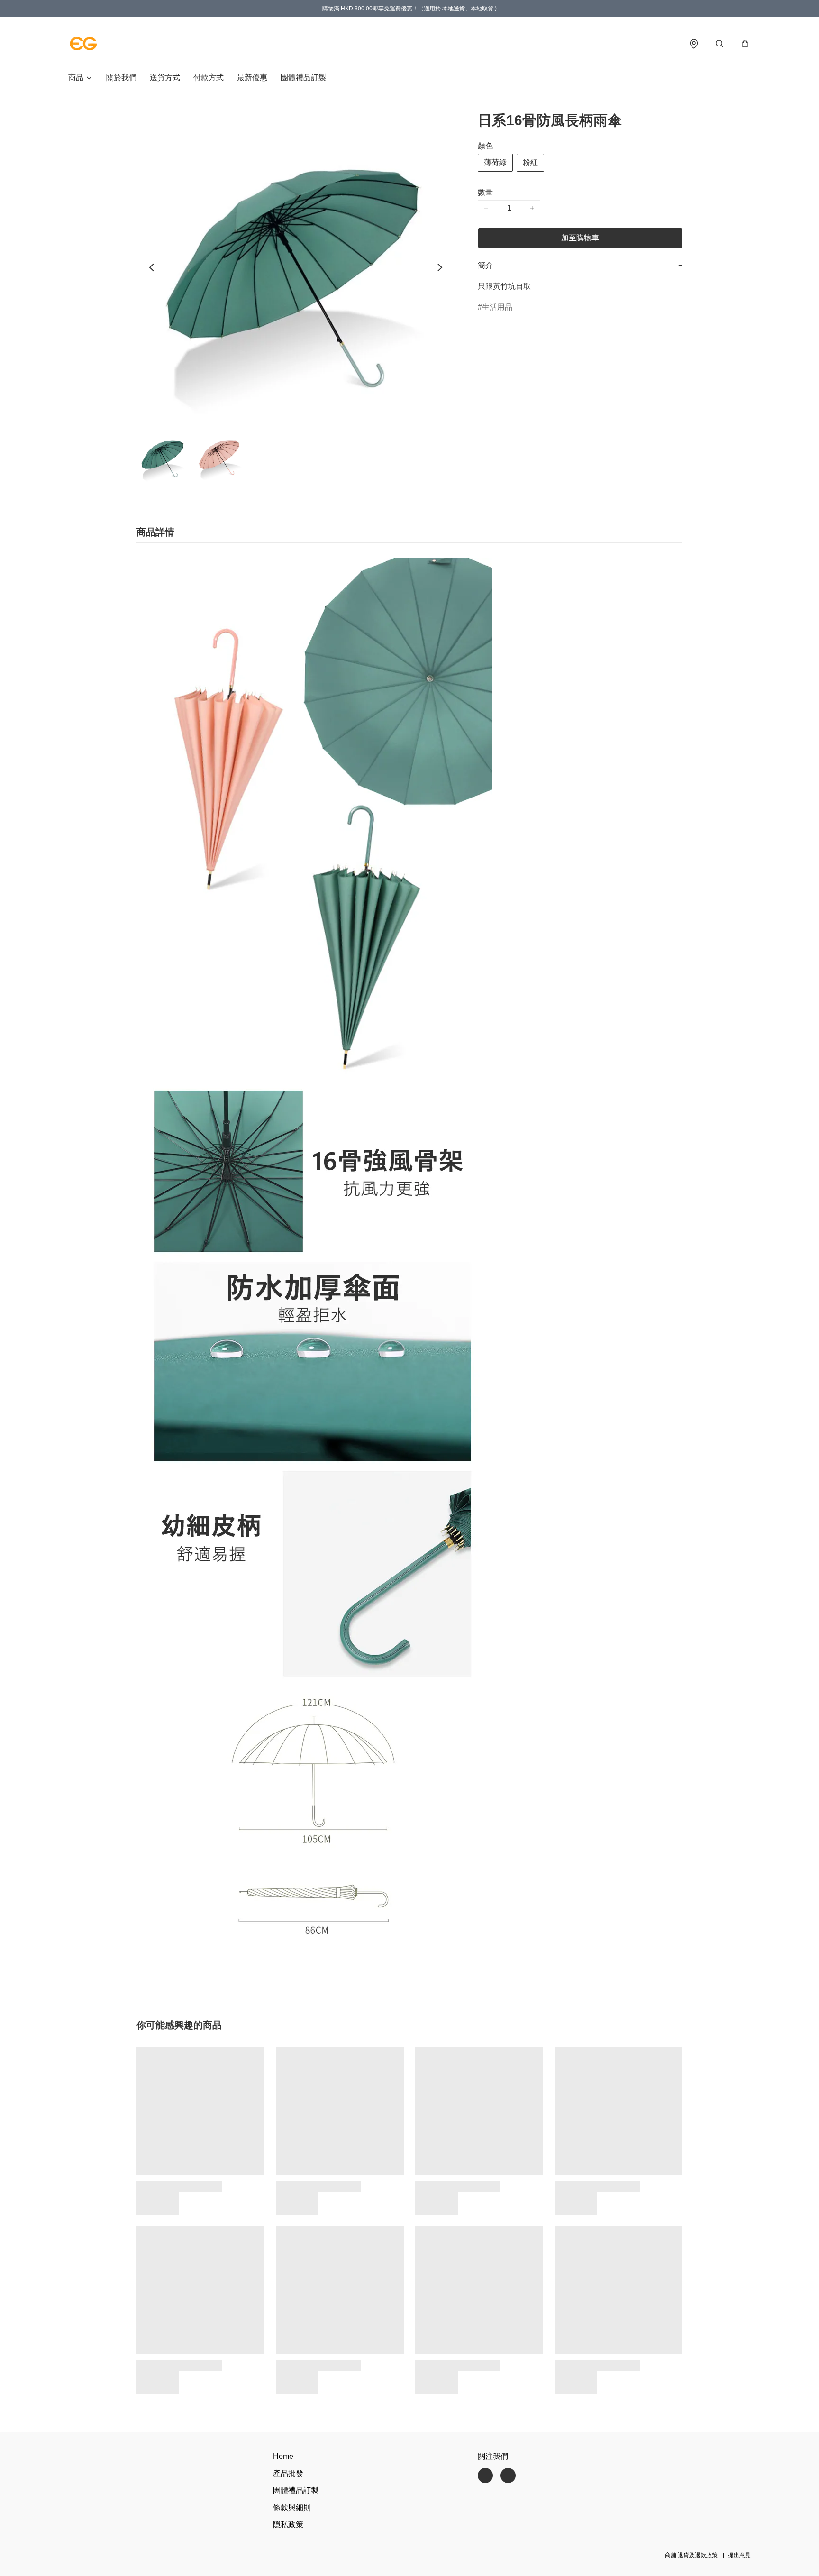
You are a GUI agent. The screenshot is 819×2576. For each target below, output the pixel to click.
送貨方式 (165, 78)
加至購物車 (580, 238)
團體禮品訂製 (303, 78)
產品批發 (288, 2473)
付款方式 (209, 78)
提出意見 (739, 2555)
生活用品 (497, 307)
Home (283, 2456)
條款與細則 (292, 2507)
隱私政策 (288, 2525)
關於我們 (121, 78)
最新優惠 (252, 78)
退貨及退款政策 (698, 2555)
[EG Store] (83, 44)
